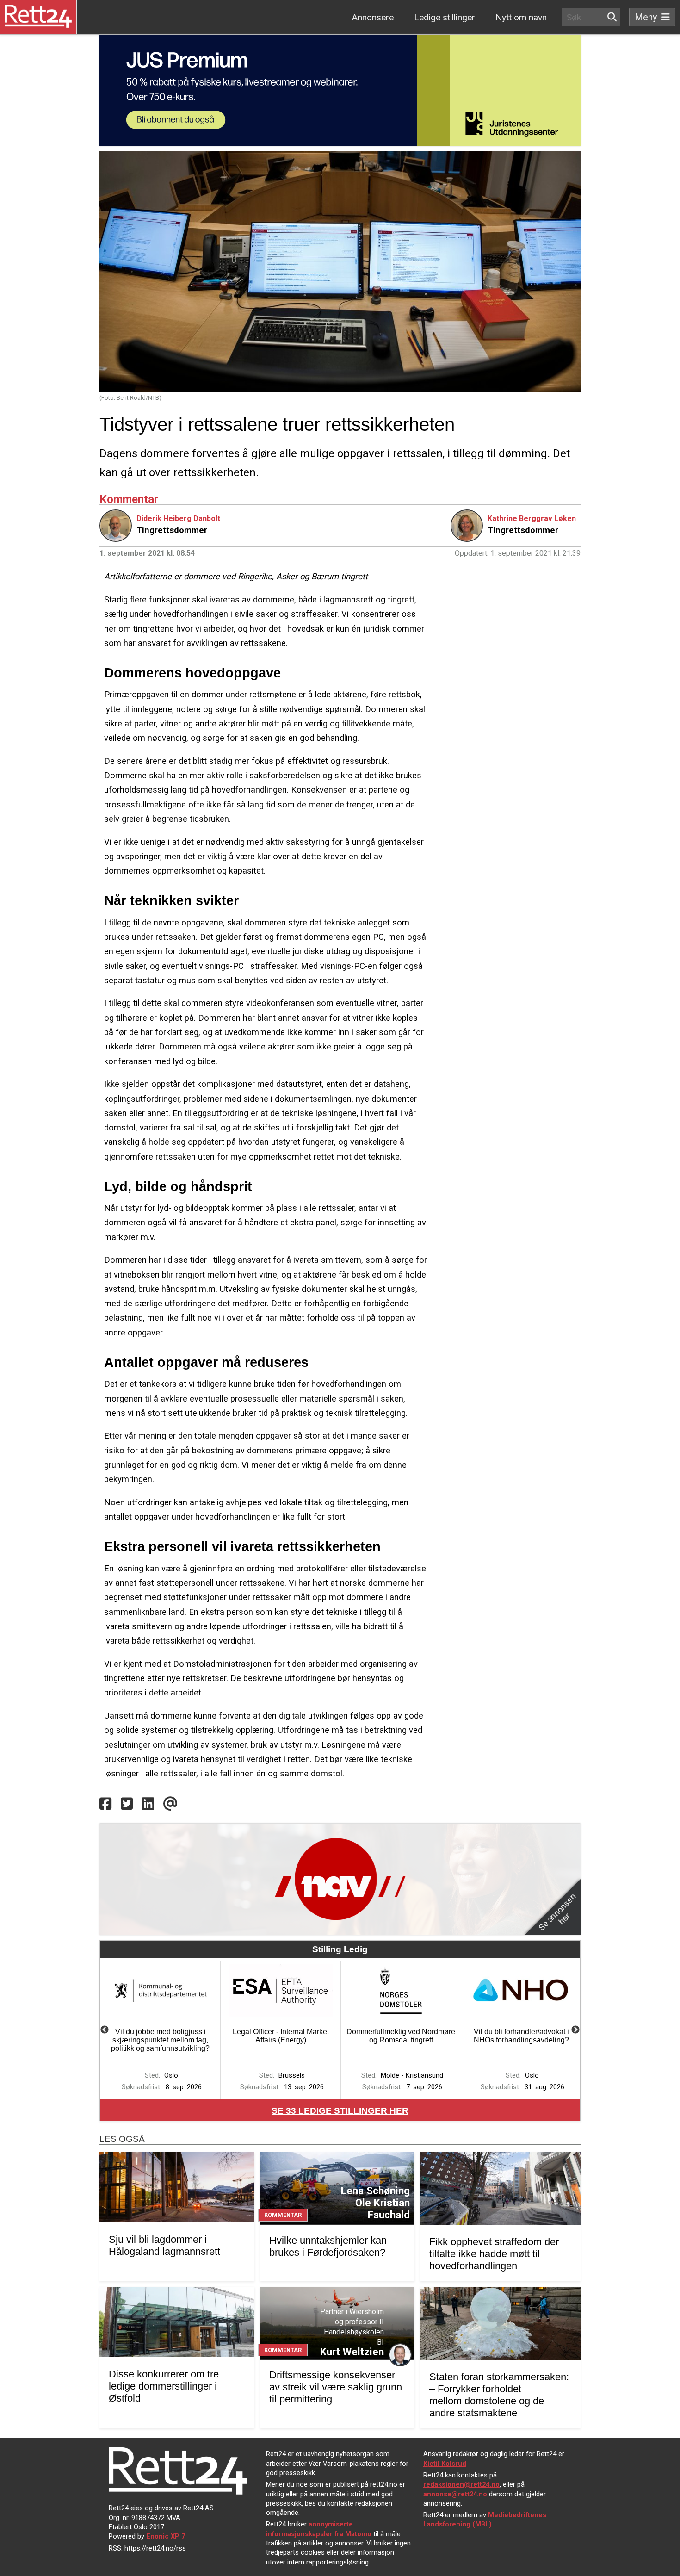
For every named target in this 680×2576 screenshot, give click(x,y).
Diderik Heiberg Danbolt (178, 518)
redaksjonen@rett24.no (461, 2484)
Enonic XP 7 (166, 2536)
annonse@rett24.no (455, 2494)
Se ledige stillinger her (340, 2111)
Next (575, 2030)
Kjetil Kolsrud (445, 2464)
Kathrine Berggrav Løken (532, 518)
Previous (105, 2030)
